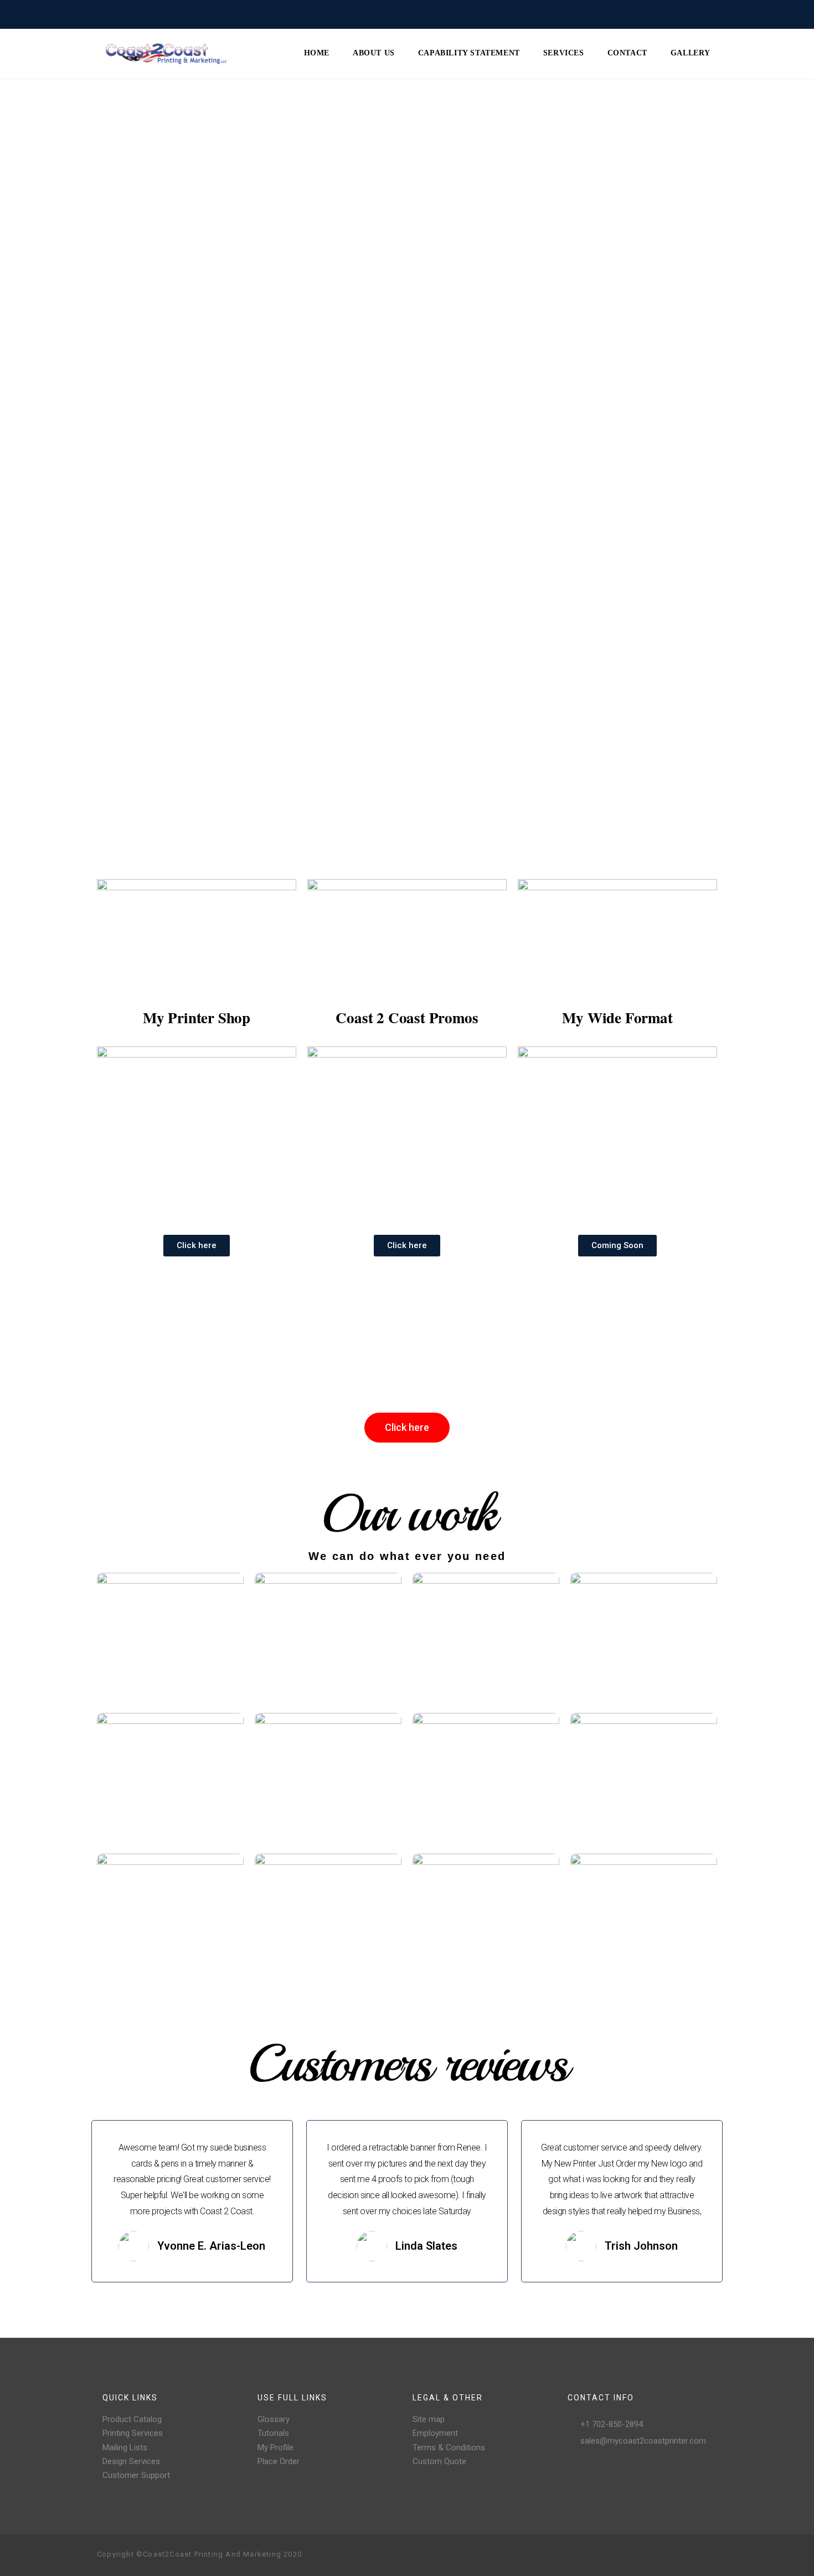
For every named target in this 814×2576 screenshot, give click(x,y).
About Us (374, 53)
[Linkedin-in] (708, 2555)
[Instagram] (655, 2555)
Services (564, 53)
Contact (627, 53)
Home (317, 53)
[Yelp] (691, 2555)
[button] (197, 1246)
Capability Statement (469, 53)
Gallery (691, 53)
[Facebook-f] (637, 2555)
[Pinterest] (673, 2555)
